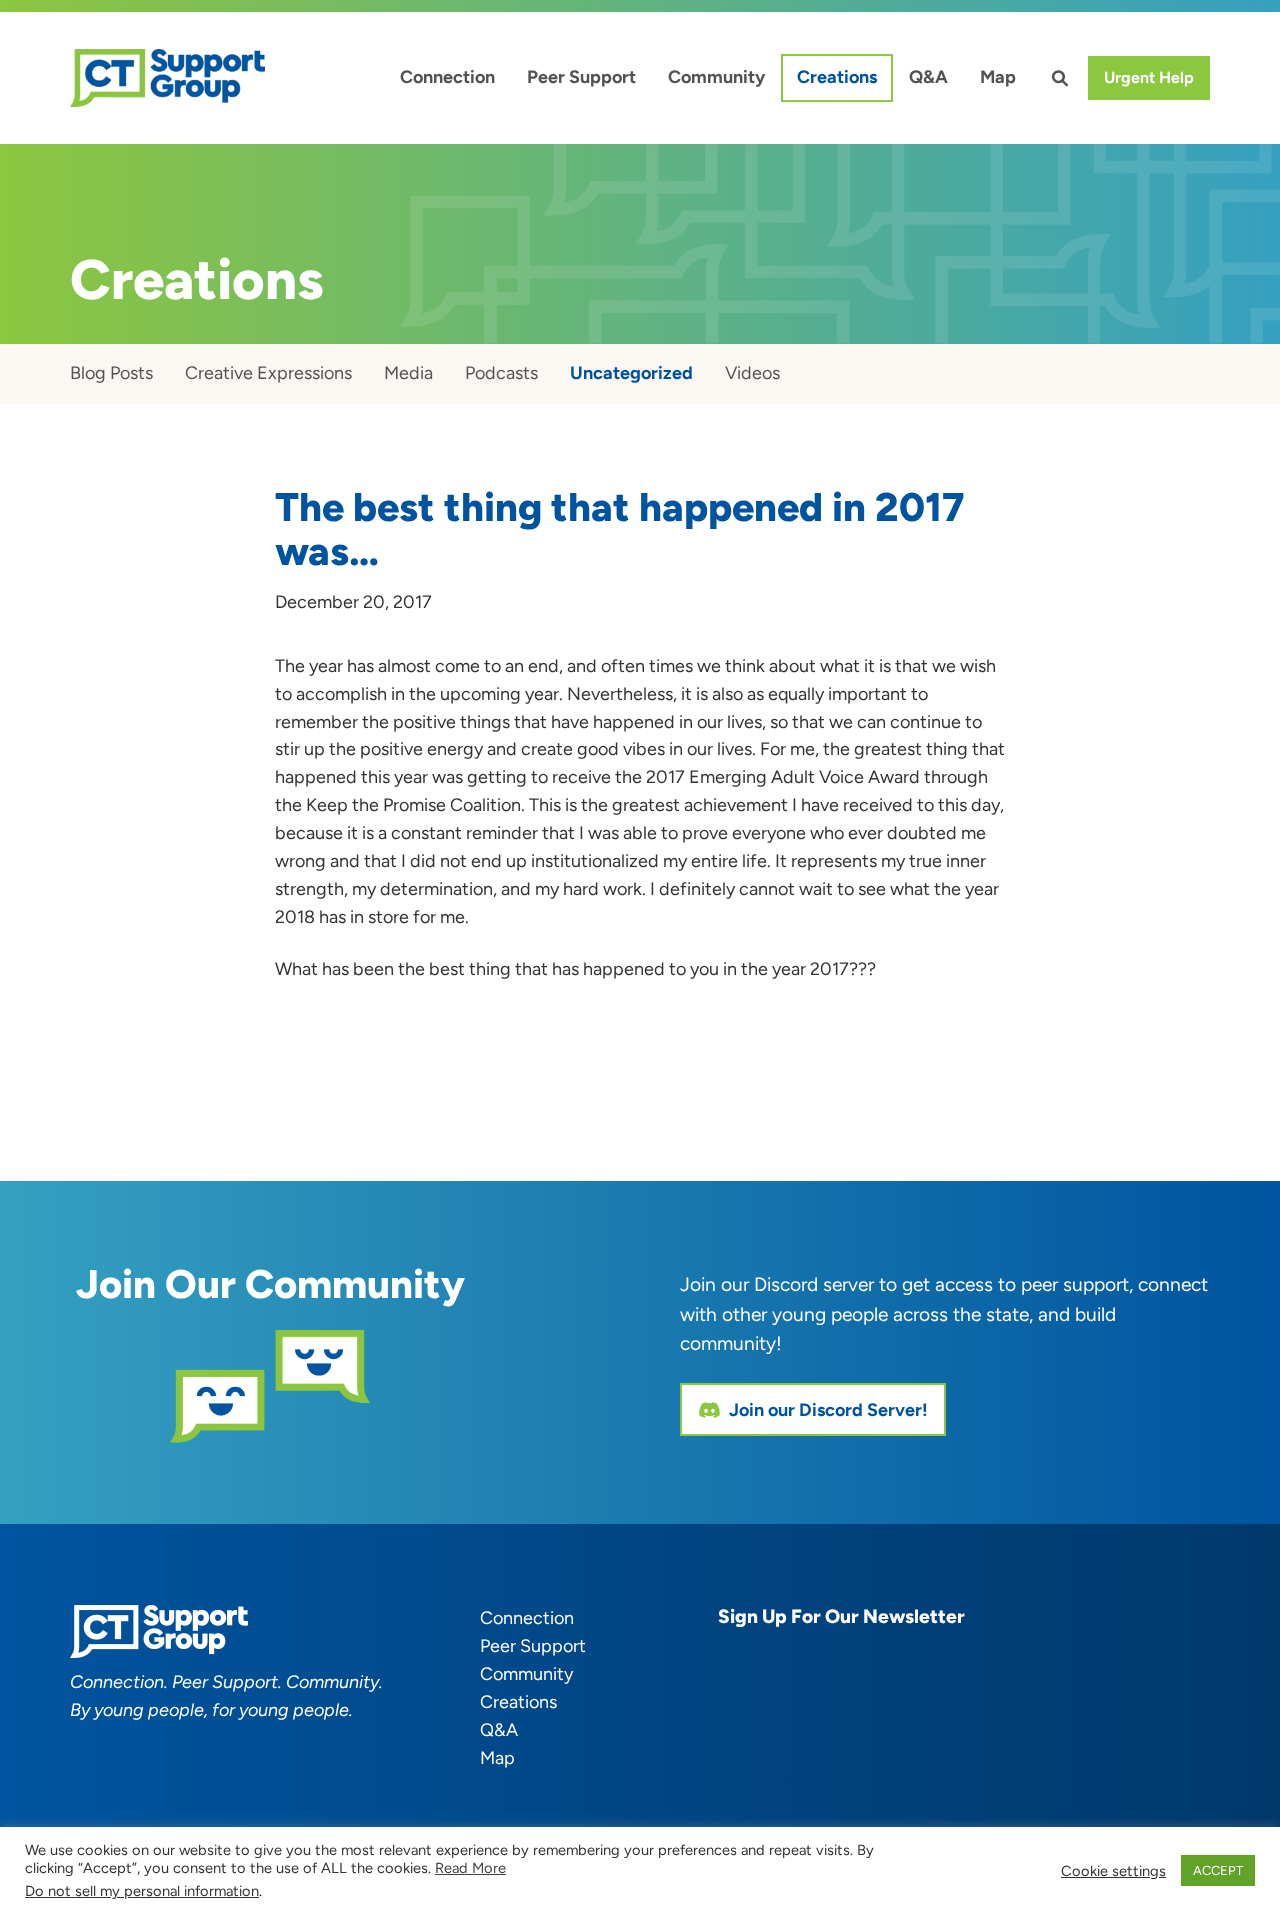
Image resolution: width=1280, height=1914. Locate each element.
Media (408, 373)
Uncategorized (631, 373)
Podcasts (501, 373)
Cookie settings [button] (1113, 1871)
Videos (752, 373)
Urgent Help (1149, 77)
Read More (470, 1868)
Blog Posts (111, 373)
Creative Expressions (268, 373)
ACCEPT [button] (1218, 1870)
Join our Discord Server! (828, 1410)
